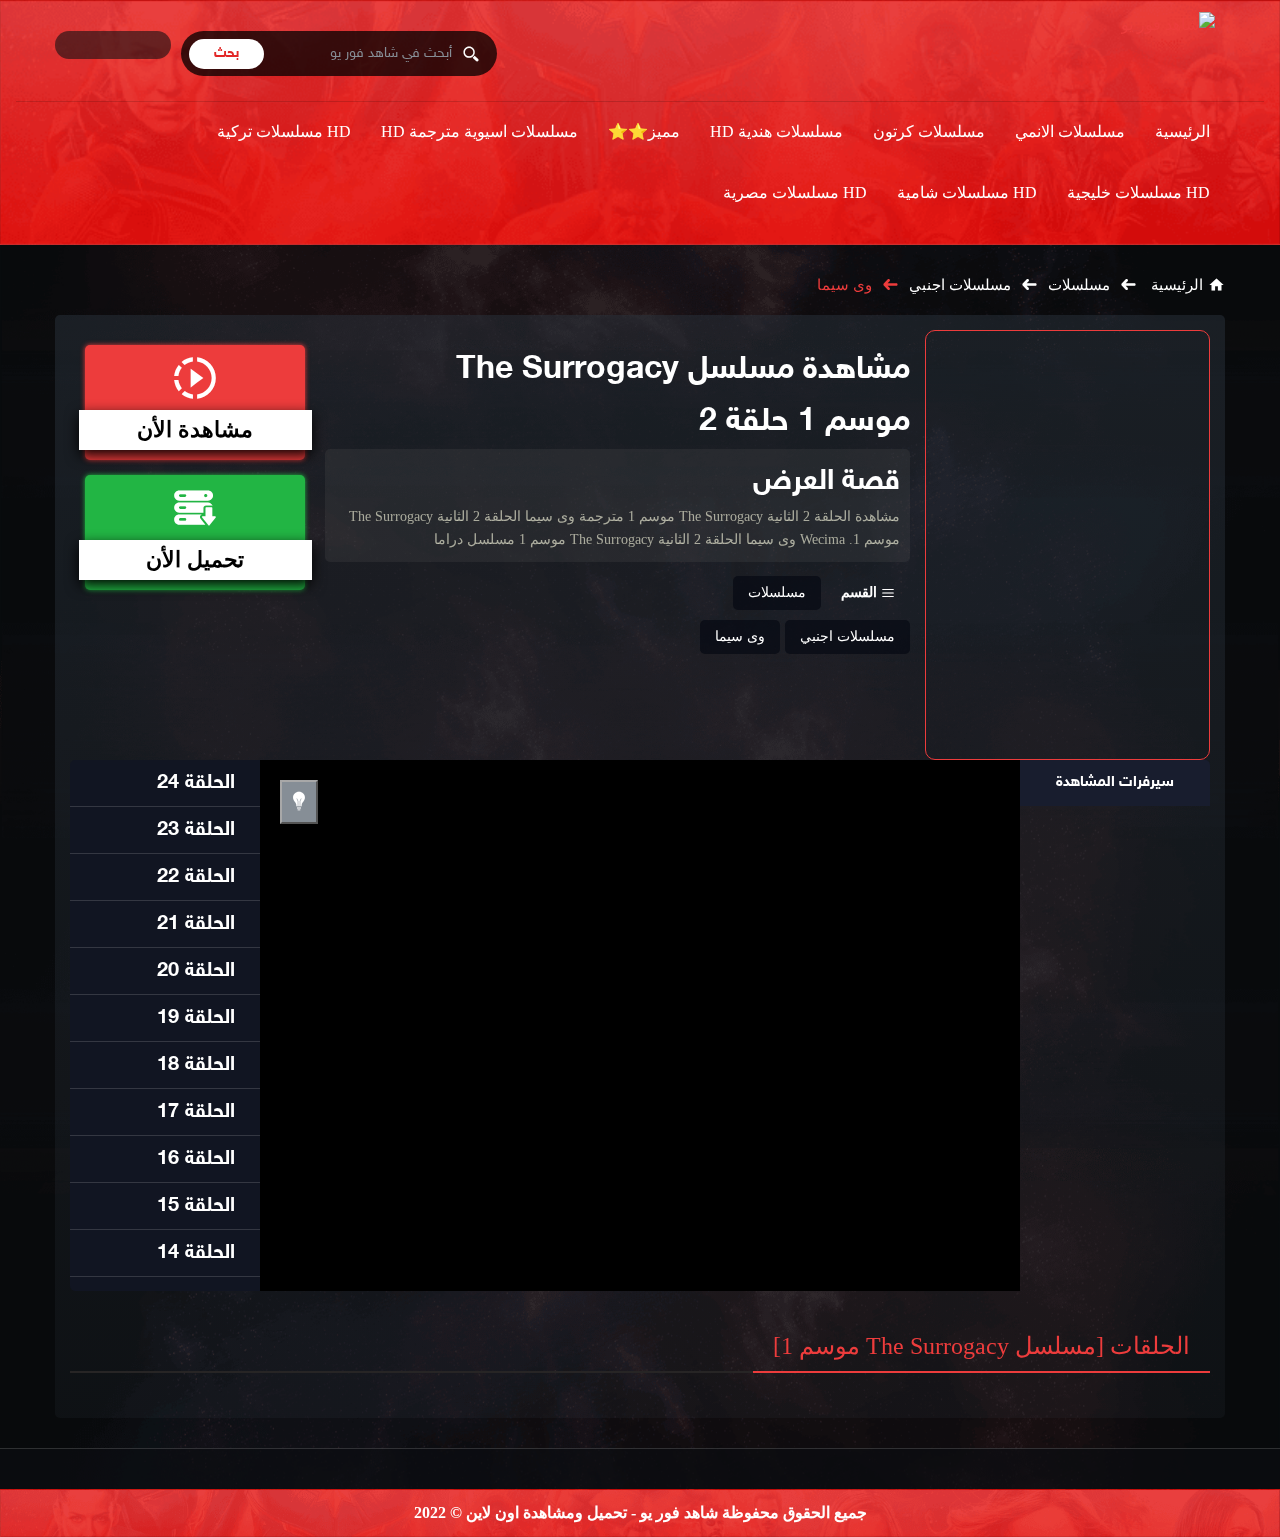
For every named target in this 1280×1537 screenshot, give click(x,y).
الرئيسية (1182, 131)
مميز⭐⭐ (644, 131)
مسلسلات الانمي (1070, 131)
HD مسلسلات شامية (967, 192)
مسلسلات (1079, 285)
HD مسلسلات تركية (284, 131)
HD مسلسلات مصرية (795, 192)
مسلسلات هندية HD (776, 131)
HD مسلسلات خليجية (1138, 192)
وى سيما (844, 285)
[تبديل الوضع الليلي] (299, 802)
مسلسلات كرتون (929, 131)
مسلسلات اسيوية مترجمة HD (479, 131)
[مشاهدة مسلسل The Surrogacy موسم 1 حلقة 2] (1067, 545)
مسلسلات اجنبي (960, 285)
